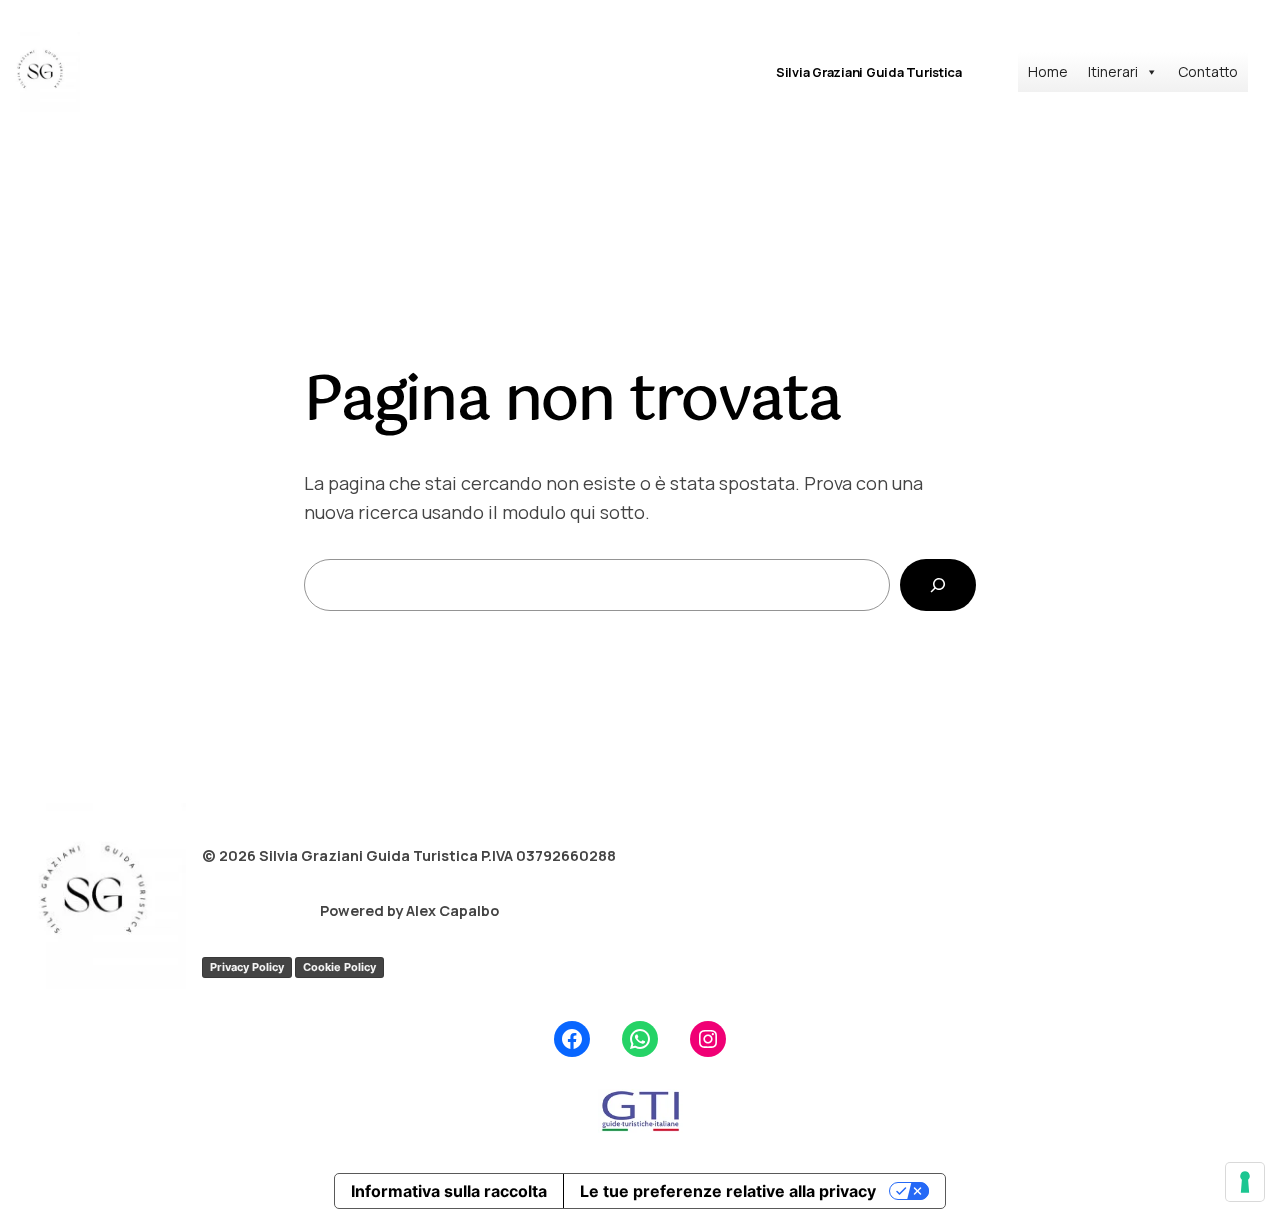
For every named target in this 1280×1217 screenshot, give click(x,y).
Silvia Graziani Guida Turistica (869, 72)
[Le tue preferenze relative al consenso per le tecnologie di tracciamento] (1245, 1182)
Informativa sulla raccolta (449, 1191)
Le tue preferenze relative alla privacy (728, 1191)
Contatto (1208, 71)
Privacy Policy (247, 967)
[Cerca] (938, 585)
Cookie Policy (339, 967)
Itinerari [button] (1113, 71)
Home (1048, 71)
